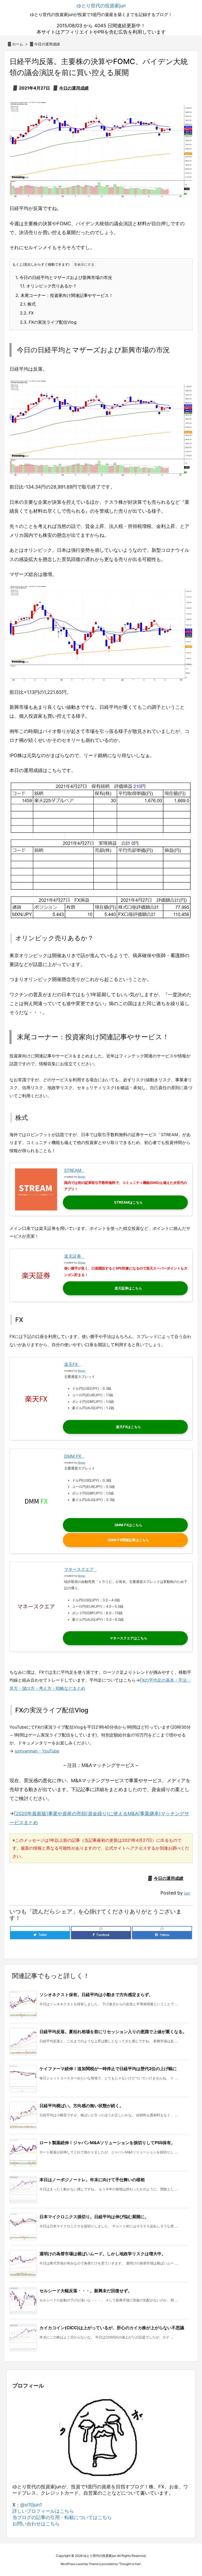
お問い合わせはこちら (36, 2524)
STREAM (73, 1170)
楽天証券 (73, 1256)
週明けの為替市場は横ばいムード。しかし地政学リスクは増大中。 (103, 2254)
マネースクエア (79, 1569)
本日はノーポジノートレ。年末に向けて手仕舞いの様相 (92, 2180)
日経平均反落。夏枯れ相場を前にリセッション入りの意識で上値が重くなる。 (113, 2032)
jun (187, 1893)
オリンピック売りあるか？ (48, 286)
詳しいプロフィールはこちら (43, 2511)
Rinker (82, 1177)
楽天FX (71, 1364)
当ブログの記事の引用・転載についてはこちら (62, 2517)
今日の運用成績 (47, 44)
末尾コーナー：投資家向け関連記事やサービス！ (64, 295)
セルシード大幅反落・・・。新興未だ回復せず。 (86, 2291)
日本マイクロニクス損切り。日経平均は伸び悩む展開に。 (94, 2217)
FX (27, 313)
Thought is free (130, 2564)
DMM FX (73, 1456)
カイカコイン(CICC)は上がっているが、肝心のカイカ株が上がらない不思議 (112, 2328)
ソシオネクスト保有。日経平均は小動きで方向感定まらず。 (96, 1995)
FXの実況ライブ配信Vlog (48, 322)
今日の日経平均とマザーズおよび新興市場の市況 (64, 277)
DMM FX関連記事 (122, 1540)
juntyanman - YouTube (37, 1751)
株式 (28, 304)
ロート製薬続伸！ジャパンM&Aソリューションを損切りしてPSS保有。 (107, 2143)
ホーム (18, 44)
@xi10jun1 (31, 2505)
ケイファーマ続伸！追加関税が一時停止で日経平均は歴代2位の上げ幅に (108, 2069)
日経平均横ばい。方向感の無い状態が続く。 (82, 2106)
